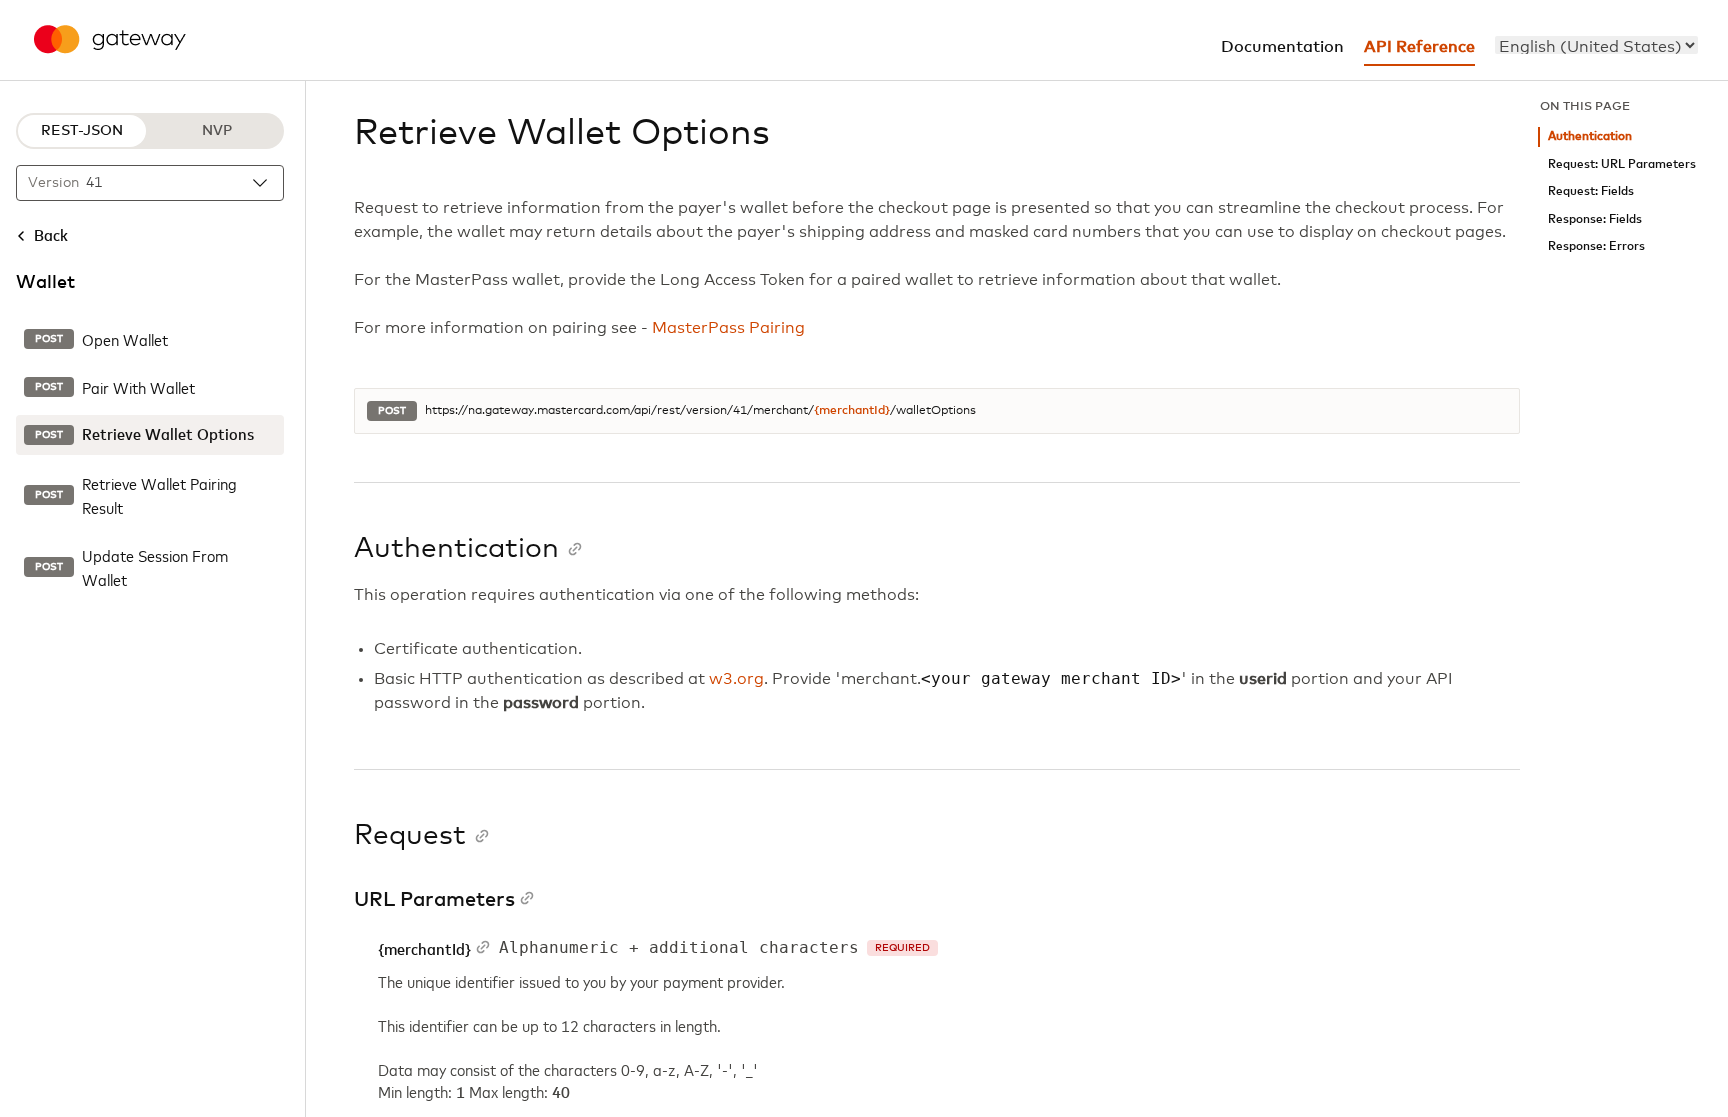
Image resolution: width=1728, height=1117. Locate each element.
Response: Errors (1596, 246)
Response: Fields (1595, 219)
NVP (217, 131)
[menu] (1596, 45)
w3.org (736, 679)
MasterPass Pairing (728, 328)
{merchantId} (852, 411)
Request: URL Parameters (1622, 164)
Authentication (1590, 136)
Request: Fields (1591, 191)
